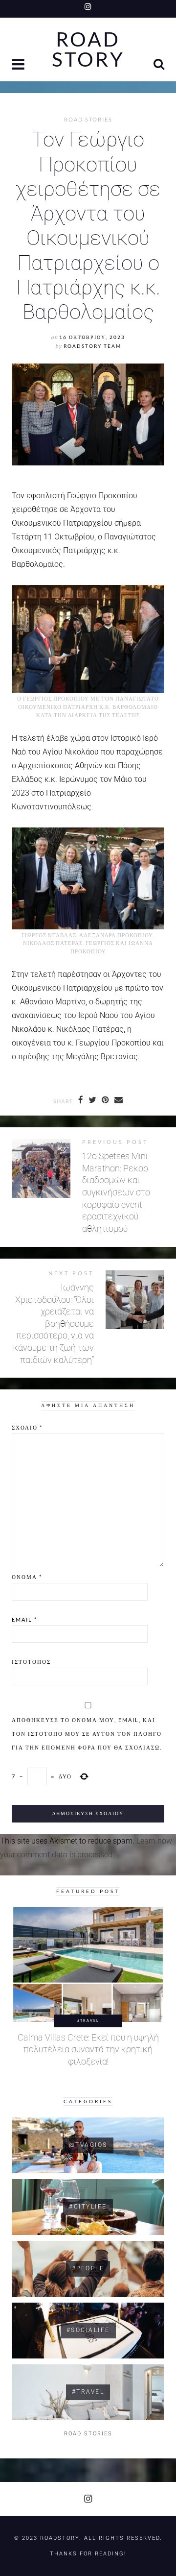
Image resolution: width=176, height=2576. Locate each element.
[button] (19, 65)
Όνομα (27, 1577)
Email (24, 1619)
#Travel (88, 2020)
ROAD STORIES (88, 120)
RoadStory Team (92, 346)
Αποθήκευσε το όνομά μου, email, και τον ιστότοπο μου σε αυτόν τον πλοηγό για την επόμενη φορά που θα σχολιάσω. (87, 1734)
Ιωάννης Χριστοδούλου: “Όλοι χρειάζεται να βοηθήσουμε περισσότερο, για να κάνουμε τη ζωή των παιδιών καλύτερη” (54, 1324)
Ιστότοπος (31, 1662)
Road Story (88, 49)
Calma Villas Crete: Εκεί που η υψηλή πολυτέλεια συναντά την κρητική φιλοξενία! (88, 2050)
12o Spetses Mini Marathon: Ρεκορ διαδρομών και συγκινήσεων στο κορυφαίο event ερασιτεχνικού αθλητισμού (116, 1192)
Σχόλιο (27, 1427)
